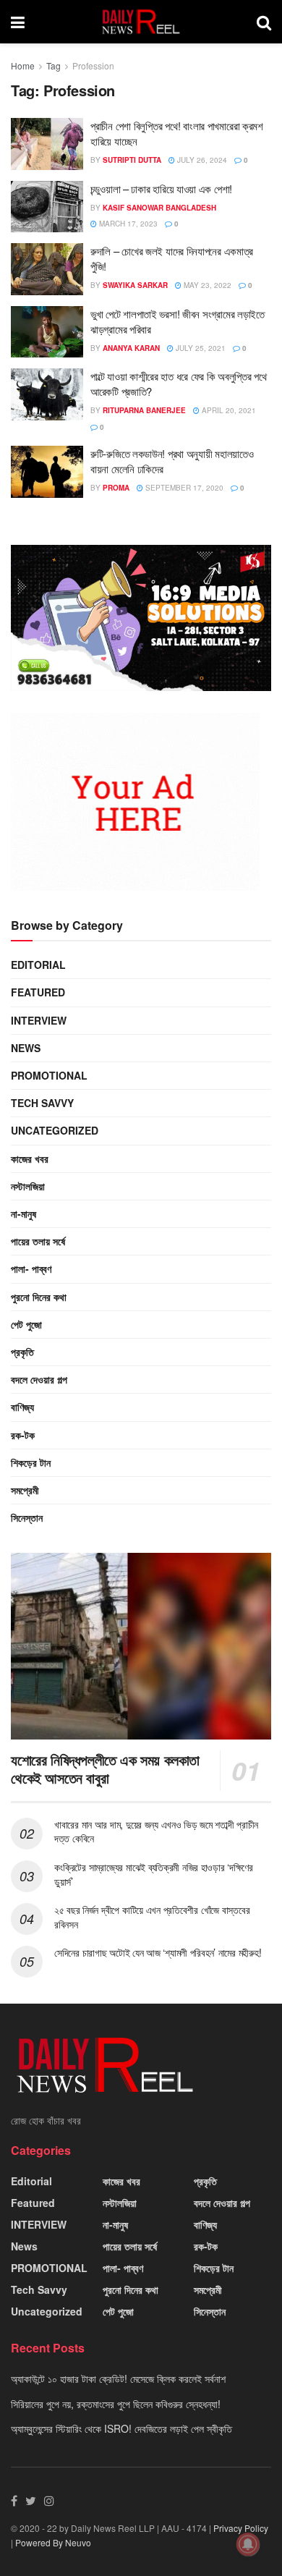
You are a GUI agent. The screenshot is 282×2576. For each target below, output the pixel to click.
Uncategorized (55, 1130)
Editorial (38, 965)
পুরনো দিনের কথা (39, 1297)
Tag (54, 65)
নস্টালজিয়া (28, 1186)
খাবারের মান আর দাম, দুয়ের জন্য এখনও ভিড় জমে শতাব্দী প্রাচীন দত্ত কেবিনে (156, 1831)
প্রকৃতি (22, 1352)
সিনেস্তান (27, 1517)
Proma (116, 488)
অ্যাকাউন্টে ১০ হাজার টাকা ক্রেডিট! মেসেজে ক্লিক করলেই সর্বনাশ (118, 2378)
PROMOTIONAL (49, 1075)
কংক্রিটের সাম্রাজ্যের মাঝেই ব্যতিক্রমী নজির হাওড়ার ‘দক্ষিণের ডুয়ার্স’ (154, 1874)
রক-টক (23, 1435)
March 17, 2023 (127, 224)
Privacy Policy (241, 2528)
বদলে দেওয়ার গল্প (39, 1379)
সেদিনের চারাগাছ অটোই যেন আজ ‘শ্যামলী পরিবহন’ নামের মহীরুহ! (158, 1952)
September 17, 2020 (183, 488)
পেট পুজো (26, 1324)
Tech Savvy (42, 1103)
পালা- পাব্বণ (31, 1268)
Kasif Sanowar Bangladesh (159, 208)
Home (23, 65)
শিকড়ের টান (31, 1462)
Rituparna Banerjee (144, 410)
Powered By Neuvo (53, 2542)
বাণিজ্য (22, 1407)
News (26, 1048)
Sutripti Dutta (132, 160)
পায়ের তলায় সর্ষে (38, 1241)
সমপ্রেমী (25, 1490)
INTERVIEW (39, 1020)
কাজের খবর (30, 1158)
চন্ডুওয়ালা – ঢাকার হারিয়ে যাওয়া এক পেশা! (161, 188)
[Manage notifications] (248, 2544)
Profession (93, 65)
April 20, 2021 (228, 410)
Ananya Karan (131, 348)
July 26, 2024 (201, 160)
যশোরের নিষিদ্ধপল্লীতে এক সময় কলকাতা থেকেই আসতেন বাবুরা (105, 1768)
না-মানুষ (23, 1213)
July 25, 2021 (200, 348)
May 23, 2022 (206, 285)
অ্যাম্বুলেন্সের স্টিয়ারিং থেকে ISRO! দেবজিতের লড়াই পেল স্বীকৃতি (121, 2428)
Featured (38, 992)
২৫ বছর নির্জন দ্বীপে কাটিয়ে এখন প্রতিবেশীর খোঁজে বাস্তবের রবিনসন (152, 1917)
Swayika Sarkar (135, 285)
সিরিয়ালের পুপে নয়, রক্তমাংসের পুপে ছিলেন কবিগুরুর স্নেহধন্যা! (116, 2404)
